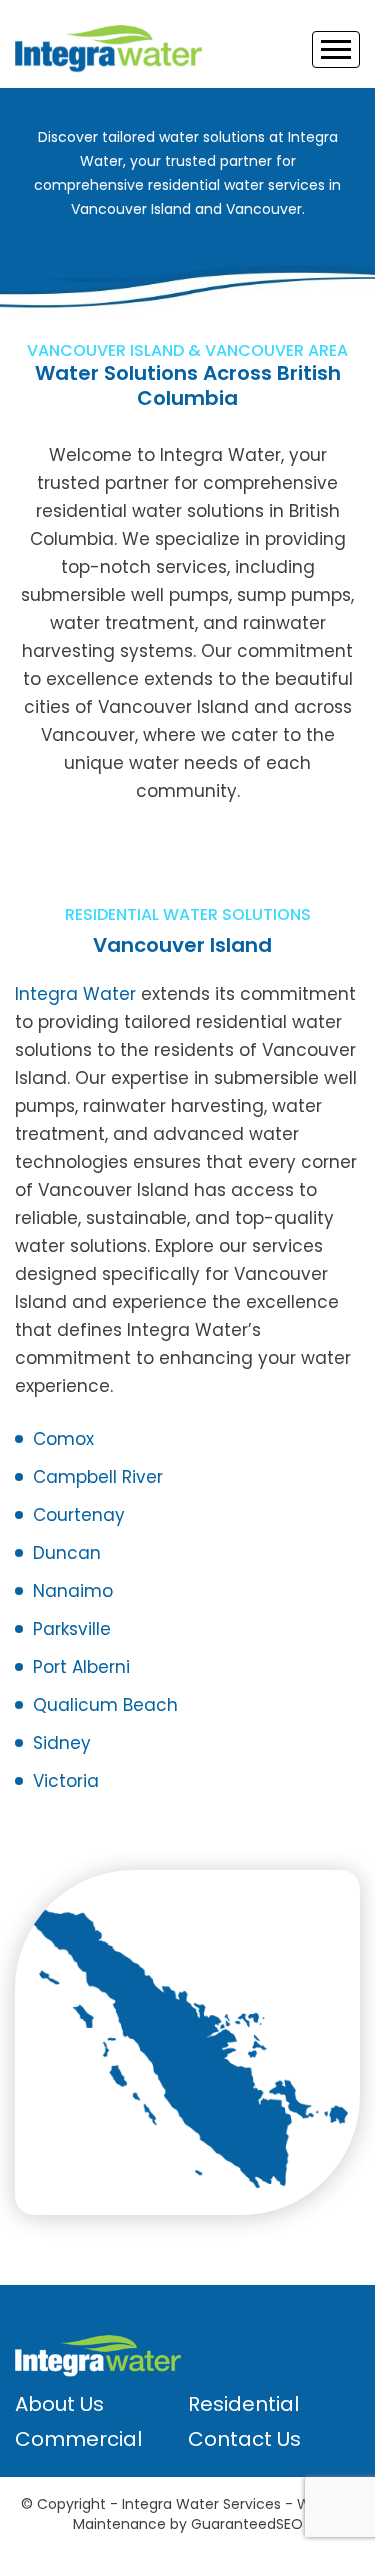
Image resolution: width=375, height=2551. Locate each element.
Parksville (72, 1629)
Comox (63, 1439)
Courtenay (79, 1515)
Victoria (66, 1781)
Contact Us (244, 2439)
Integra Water (75, 994)
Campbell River (98, 1477)
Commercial (78, 2439)
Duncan (67, 1553)
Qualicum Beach (105, 1705)
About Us (59, 2404)
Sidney (62, 1743)
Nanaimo (73, 1591)
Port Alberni (81, 1667)
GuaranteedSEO (247, 2524)
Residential (243, 2404)
